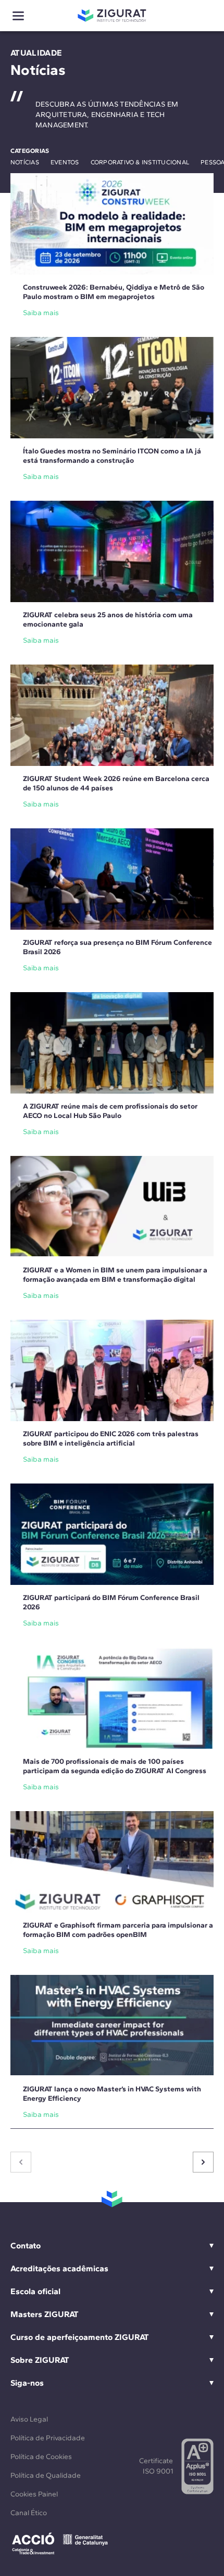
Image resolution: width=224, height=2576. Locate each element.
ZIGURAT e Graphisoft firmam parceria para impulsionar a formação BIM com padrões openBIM (118, 1930)
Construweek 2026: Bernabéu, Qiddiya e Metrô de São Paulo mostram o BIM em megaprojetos (114, 292)
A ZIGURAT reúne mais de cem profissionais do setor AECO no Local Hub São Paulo (110, 1111)
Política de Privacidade (48, 2438)
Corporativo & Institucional (140, 162)
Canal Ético (29, 2513)
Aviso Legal (29, 2419)
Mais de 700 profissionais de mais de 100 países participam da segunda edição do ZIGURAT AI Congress (115, 1766)
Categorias (30, 151)
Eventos (65, 162)
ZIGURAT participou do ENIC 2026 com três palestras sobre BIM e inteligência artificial (111, 1439)
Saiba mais (41, 313)
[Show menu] (18, 16)
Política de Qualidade (46, 2475)
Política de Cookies (41, 2457)
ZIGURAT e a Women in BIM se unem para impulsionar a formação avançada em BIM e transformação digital (115, 1275)
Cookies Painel (34, 2494)
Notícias (25, 162)
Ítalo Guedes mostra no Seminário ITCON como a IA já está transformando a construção (112, 456)
